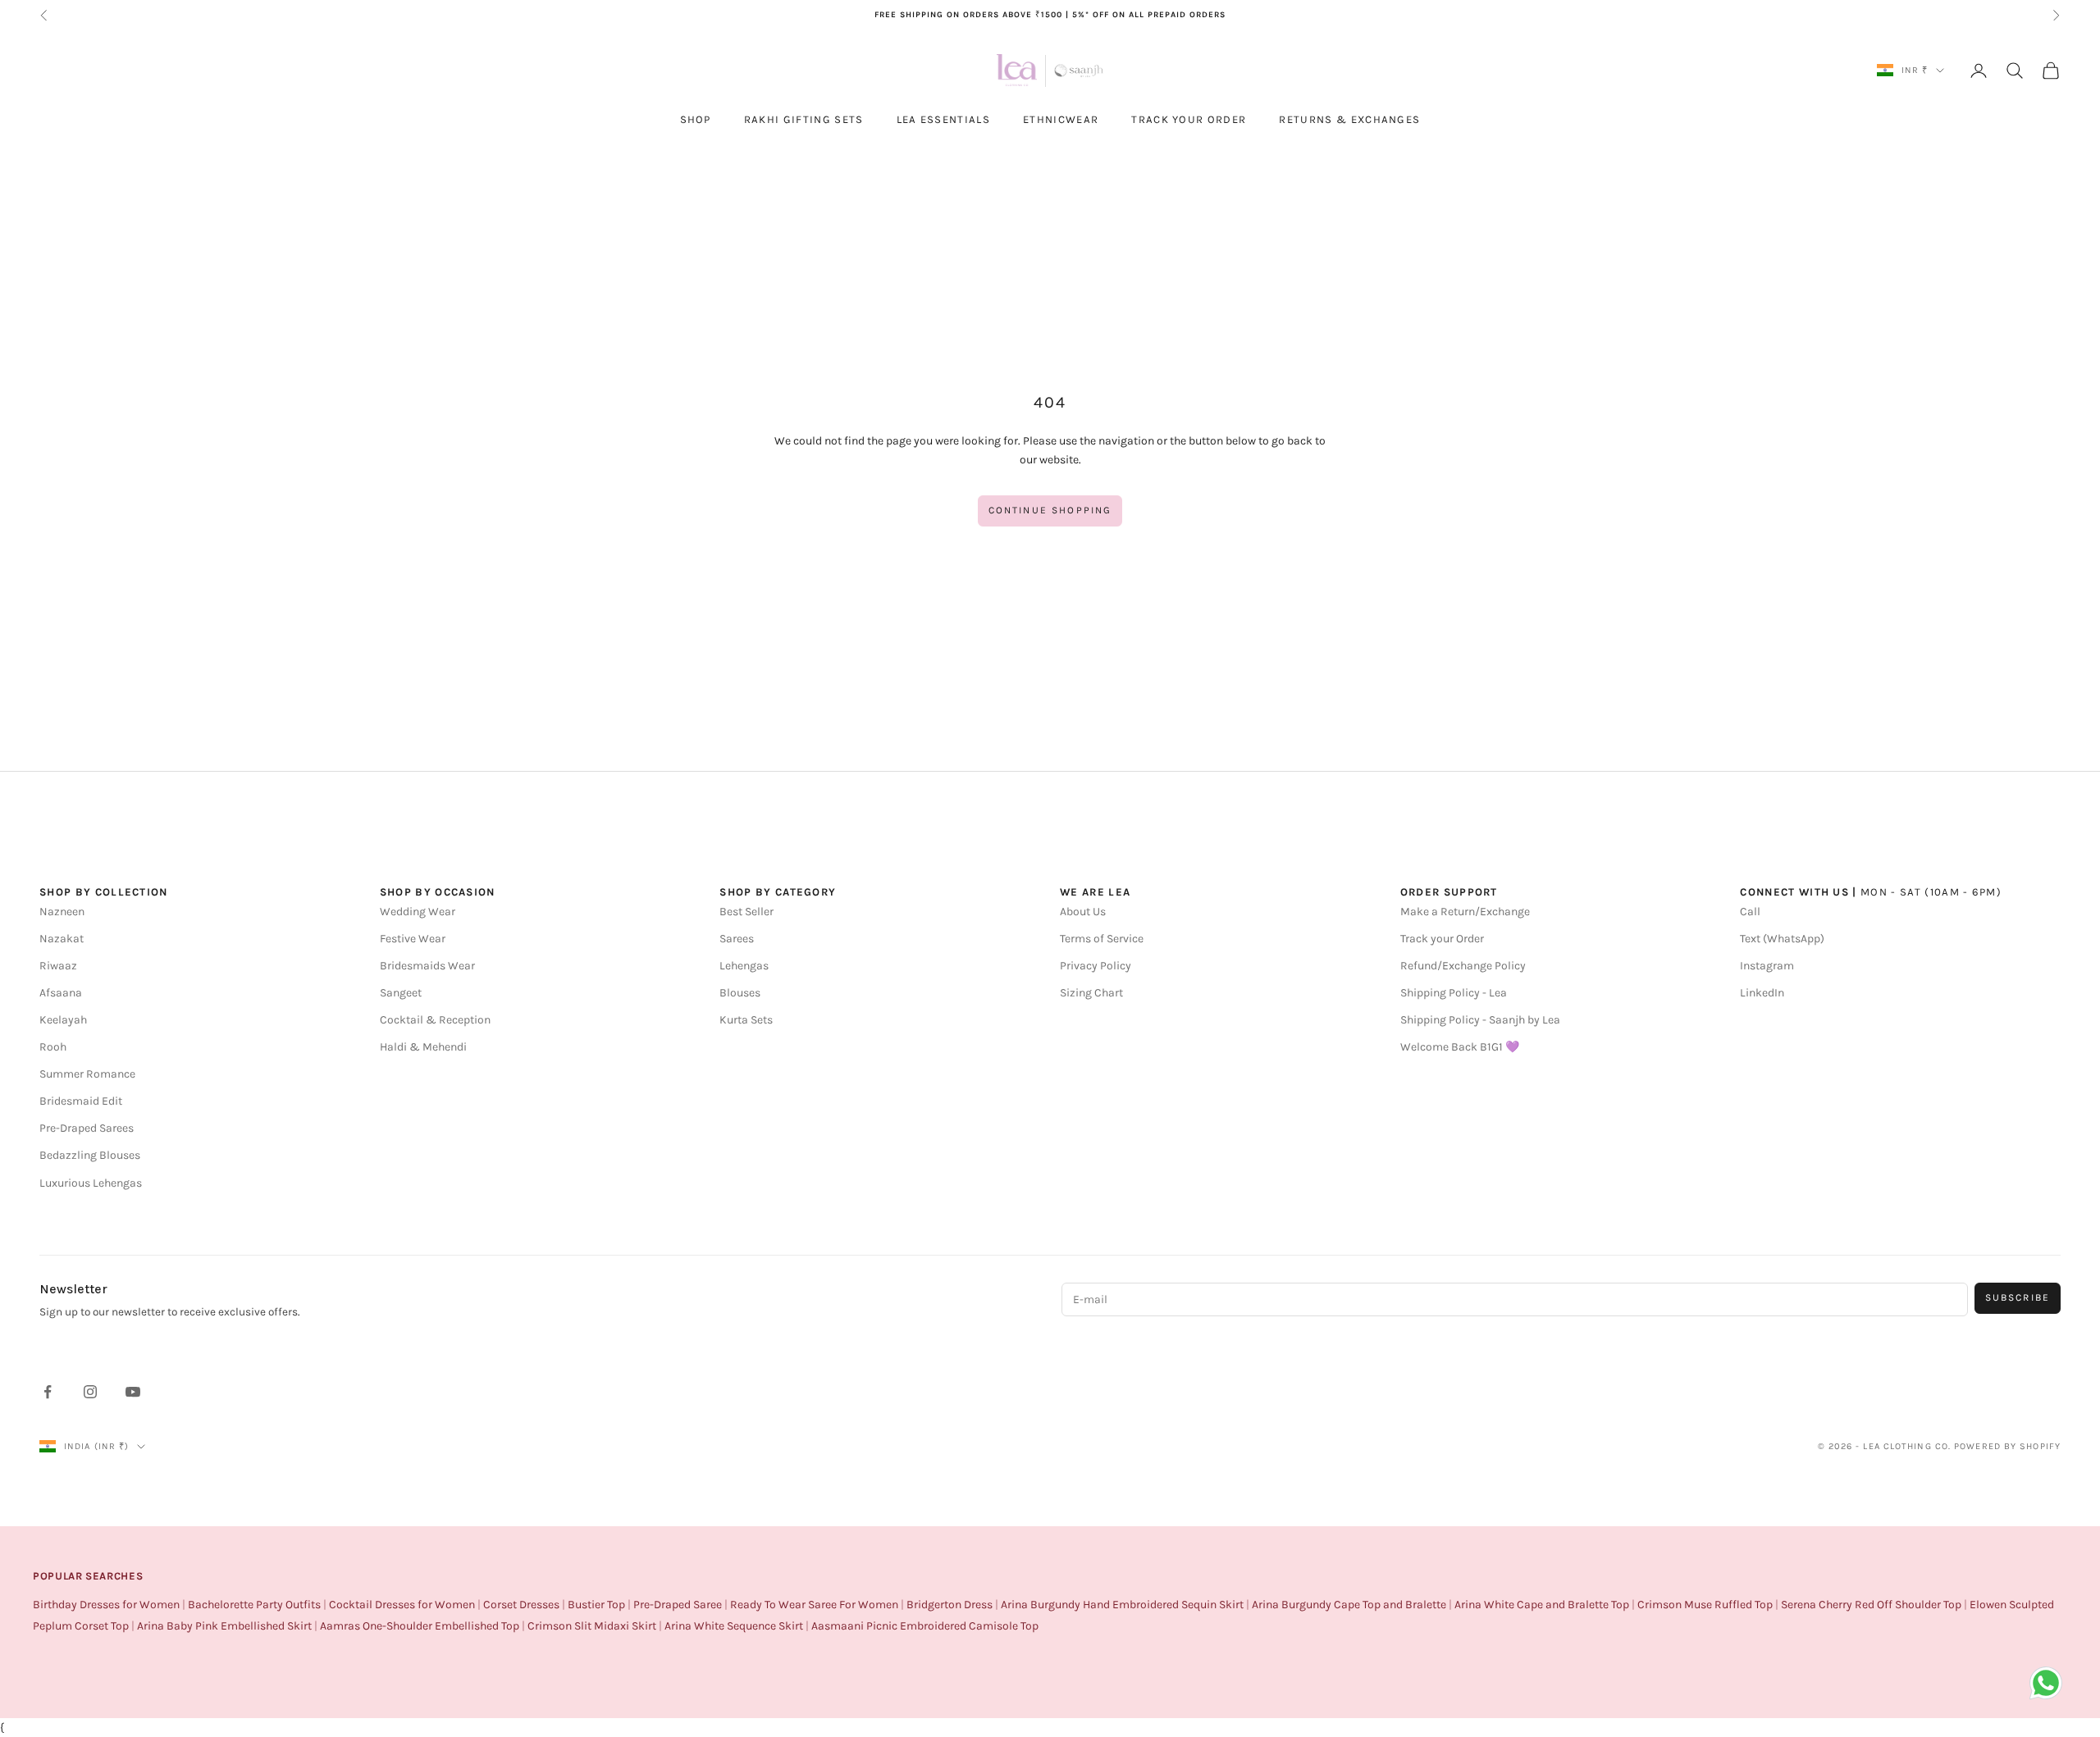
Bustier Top (596, 1605)
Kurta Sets (746, 1020)
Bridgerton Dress (950, 1605)
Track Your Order (1189, 119)
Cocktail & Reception (435, 1020)
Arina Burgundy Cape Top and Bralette (1349, 1605)
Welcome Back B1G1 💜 (1460, 1047)
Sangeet (401, 993)
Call (1750, 912)
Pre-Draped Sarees (87, 1128)
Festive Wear (413, 939)
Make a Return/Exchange (1465, 912)
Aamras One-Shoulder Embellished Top (420, 1626)
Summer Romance (87, 1074)
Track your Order (1442, 939)
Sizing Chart (1091, 993)
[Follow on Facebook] (48, 1392)
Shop (696, 119)
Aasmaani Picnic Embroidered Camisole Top (925, 1626)
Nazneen (62, 912)
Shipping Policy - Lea (1454, 993)
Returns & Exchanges (1349, 119)
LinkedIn (1762, 993)
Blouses (740, 993)
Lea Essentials (943, 119)
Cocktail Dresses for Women (402, 1605)
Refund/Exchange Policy (1463, 966)
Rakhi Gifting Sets (804, 119)
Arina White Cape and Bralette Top (1542, 1605)
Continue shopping (1050, 510)
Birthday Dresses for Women (106, 1605)
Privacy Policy (1096, 966)
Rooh (53, 1047)
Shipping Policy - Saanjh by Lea (1480, 1020)
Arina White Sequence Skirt (734, 1626)
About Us (1083, 912)
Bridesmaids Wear (427, 966)
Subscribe (2018, 1297)
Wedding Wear (418, 912)
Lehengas (744, 966)
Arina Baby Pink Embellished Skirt (224, 1626)
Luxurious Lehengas (91, 1183)
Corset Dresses (521, 1605)
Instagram (1767, 966)
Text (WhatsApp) (1782, 939)
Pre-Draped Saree (678, 1605)
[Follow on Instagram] (90, 1392)
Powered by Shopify (2007, 1446)
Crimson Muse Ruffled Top (1705, 1605)
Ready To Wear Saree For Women (814, 1605)
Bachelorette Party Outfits (254, 1605)
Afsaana (61, 993)
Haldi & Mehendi (423, 1047)
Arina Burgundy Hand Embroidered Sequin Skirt (1122, 1605)
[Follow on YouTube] (133, 1392)
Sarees (737, 939)
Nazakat (62, 939)
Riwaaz (58, 966)
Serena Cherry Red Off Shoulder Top (1871, 1605)
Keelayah (63, 1020)
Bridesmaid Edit (81, 1101)
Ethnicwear (1061, 119)
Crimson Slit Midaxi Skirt (592, 1626)
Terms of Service (1102, 939)
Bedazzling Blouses (90, 1155)
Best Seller (746, 912)
